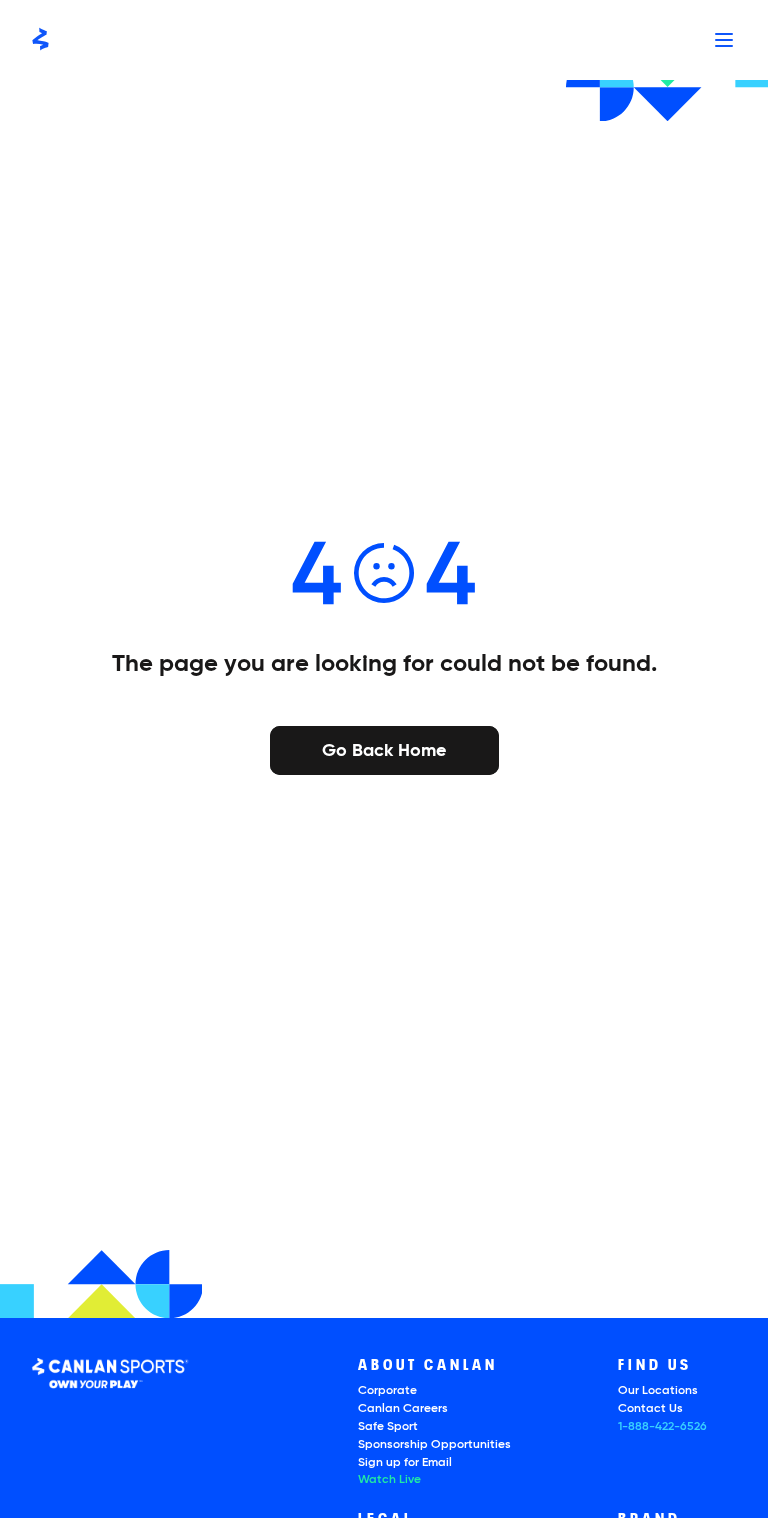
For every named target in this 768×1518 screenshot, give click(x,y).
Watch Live (389, 1480)
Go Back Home (384, 749)
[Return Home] (40, 40)
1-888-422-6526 (662, 1427)
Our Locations (658, 1391)
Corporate (387, 1391)
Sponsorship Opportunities (434, 1445)
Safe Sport (388, 1427)
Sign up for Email (405, 1463)
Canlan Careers (403, 1409)
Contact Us (650, 1409)
